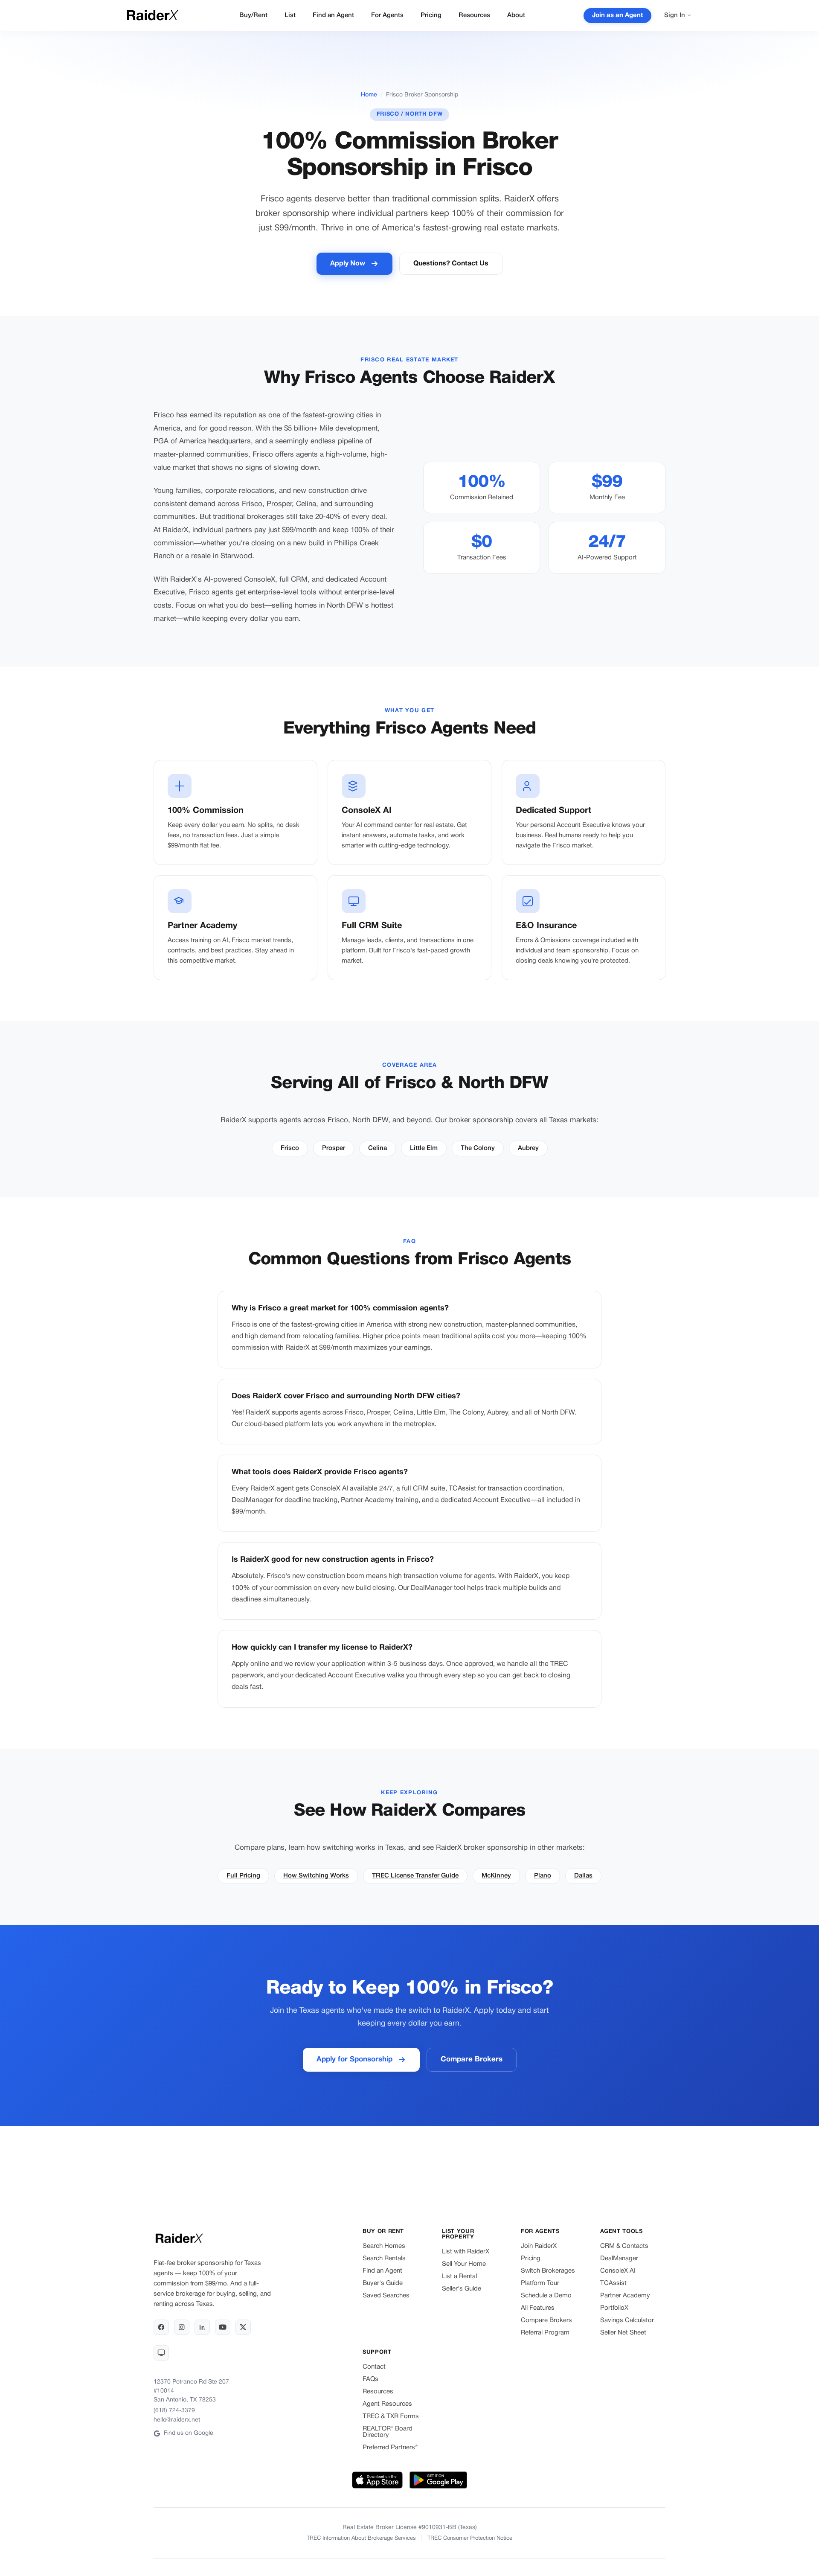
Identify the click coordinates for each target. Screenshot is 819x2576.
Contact (374, 2367)
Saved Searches (386, 2296)
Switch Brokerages (548, 2271)
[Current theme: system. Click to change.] (161, 2353)
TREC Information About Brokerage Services (361, 2538)
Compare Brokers (472, 2059)
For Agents (387, 15)
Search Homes (384, 2246)
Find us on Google (189, 2433)
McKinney (496, 1876)
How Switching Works (316, 1876)
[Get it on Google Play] (438, 2481)
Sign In (675, 15)
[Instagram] (182, 2327)
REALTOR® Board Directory (388, 2432)
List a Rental (459, 2276)
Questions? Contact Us (451, 264)
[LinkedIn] (202, 2327)
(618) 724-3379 (174, 2411)
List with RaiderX (466, 2252)
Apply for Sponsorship (354, 2059)
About (516, 15)
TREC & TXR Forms (391, 2416)
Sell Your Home (464, 2264)
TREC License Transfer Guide (415, 1876)
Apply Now (348, 264)
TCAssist (613, 2283)
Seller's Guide (462, 2289)
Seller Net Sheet (623, 2333)
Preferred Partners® (390, 2448)
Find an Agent (333, 15)
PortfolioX (614, 2308)
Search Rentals (384, 2259)
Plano (543, 1876)
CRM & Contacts (624, 2246)
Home (369, 95)
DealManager (619, 2259)
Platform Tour (540, 2283)
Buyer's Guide (383, 2283)
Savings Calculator (627, 2320)
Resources (474, 15)
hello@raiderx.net (177, 2420)
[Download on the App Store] (378, 2481)
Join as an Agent (617, 15)
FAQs (370, 2379)
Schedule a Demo (546, 2296)
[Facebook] (161, 2327)
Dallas (583, 1876)
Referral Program (545, 2333)
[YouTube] (223, 2327)
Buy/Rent (253, 15)
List (290, 15)
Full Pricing (243, 1876)
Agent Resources (387, 2404)
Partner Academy (625, 2296)
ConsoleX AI (618, 2271)
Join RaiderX (539, 2246)
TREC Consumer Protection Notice (470, 2538)
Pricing (431, 15)
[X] (243, 2327)
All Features (538, 2308)
